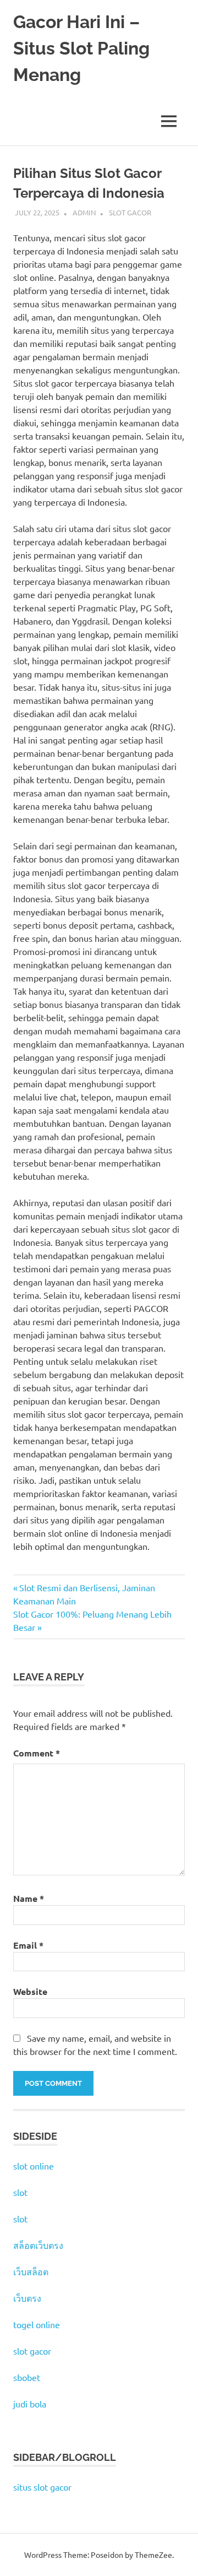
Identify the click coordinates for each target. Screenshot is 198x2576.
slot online (34, 2166)
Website (30, 1991)
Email (28, 1945)
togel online (37, 2324)
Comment (37, 1753)
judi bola (30, 2404)
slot (20, 2192)
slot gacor (32, 2351)
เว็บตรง (27, 2298)
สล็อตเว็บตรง (38, 2245)
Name (29, 1898)
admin (84, 212)
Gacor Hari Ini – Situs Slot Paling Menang (81, 48)
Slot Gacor (130, 212)
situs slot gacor (42, 2487)
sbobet (27, 2377)
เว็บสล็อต (31, 2271)
